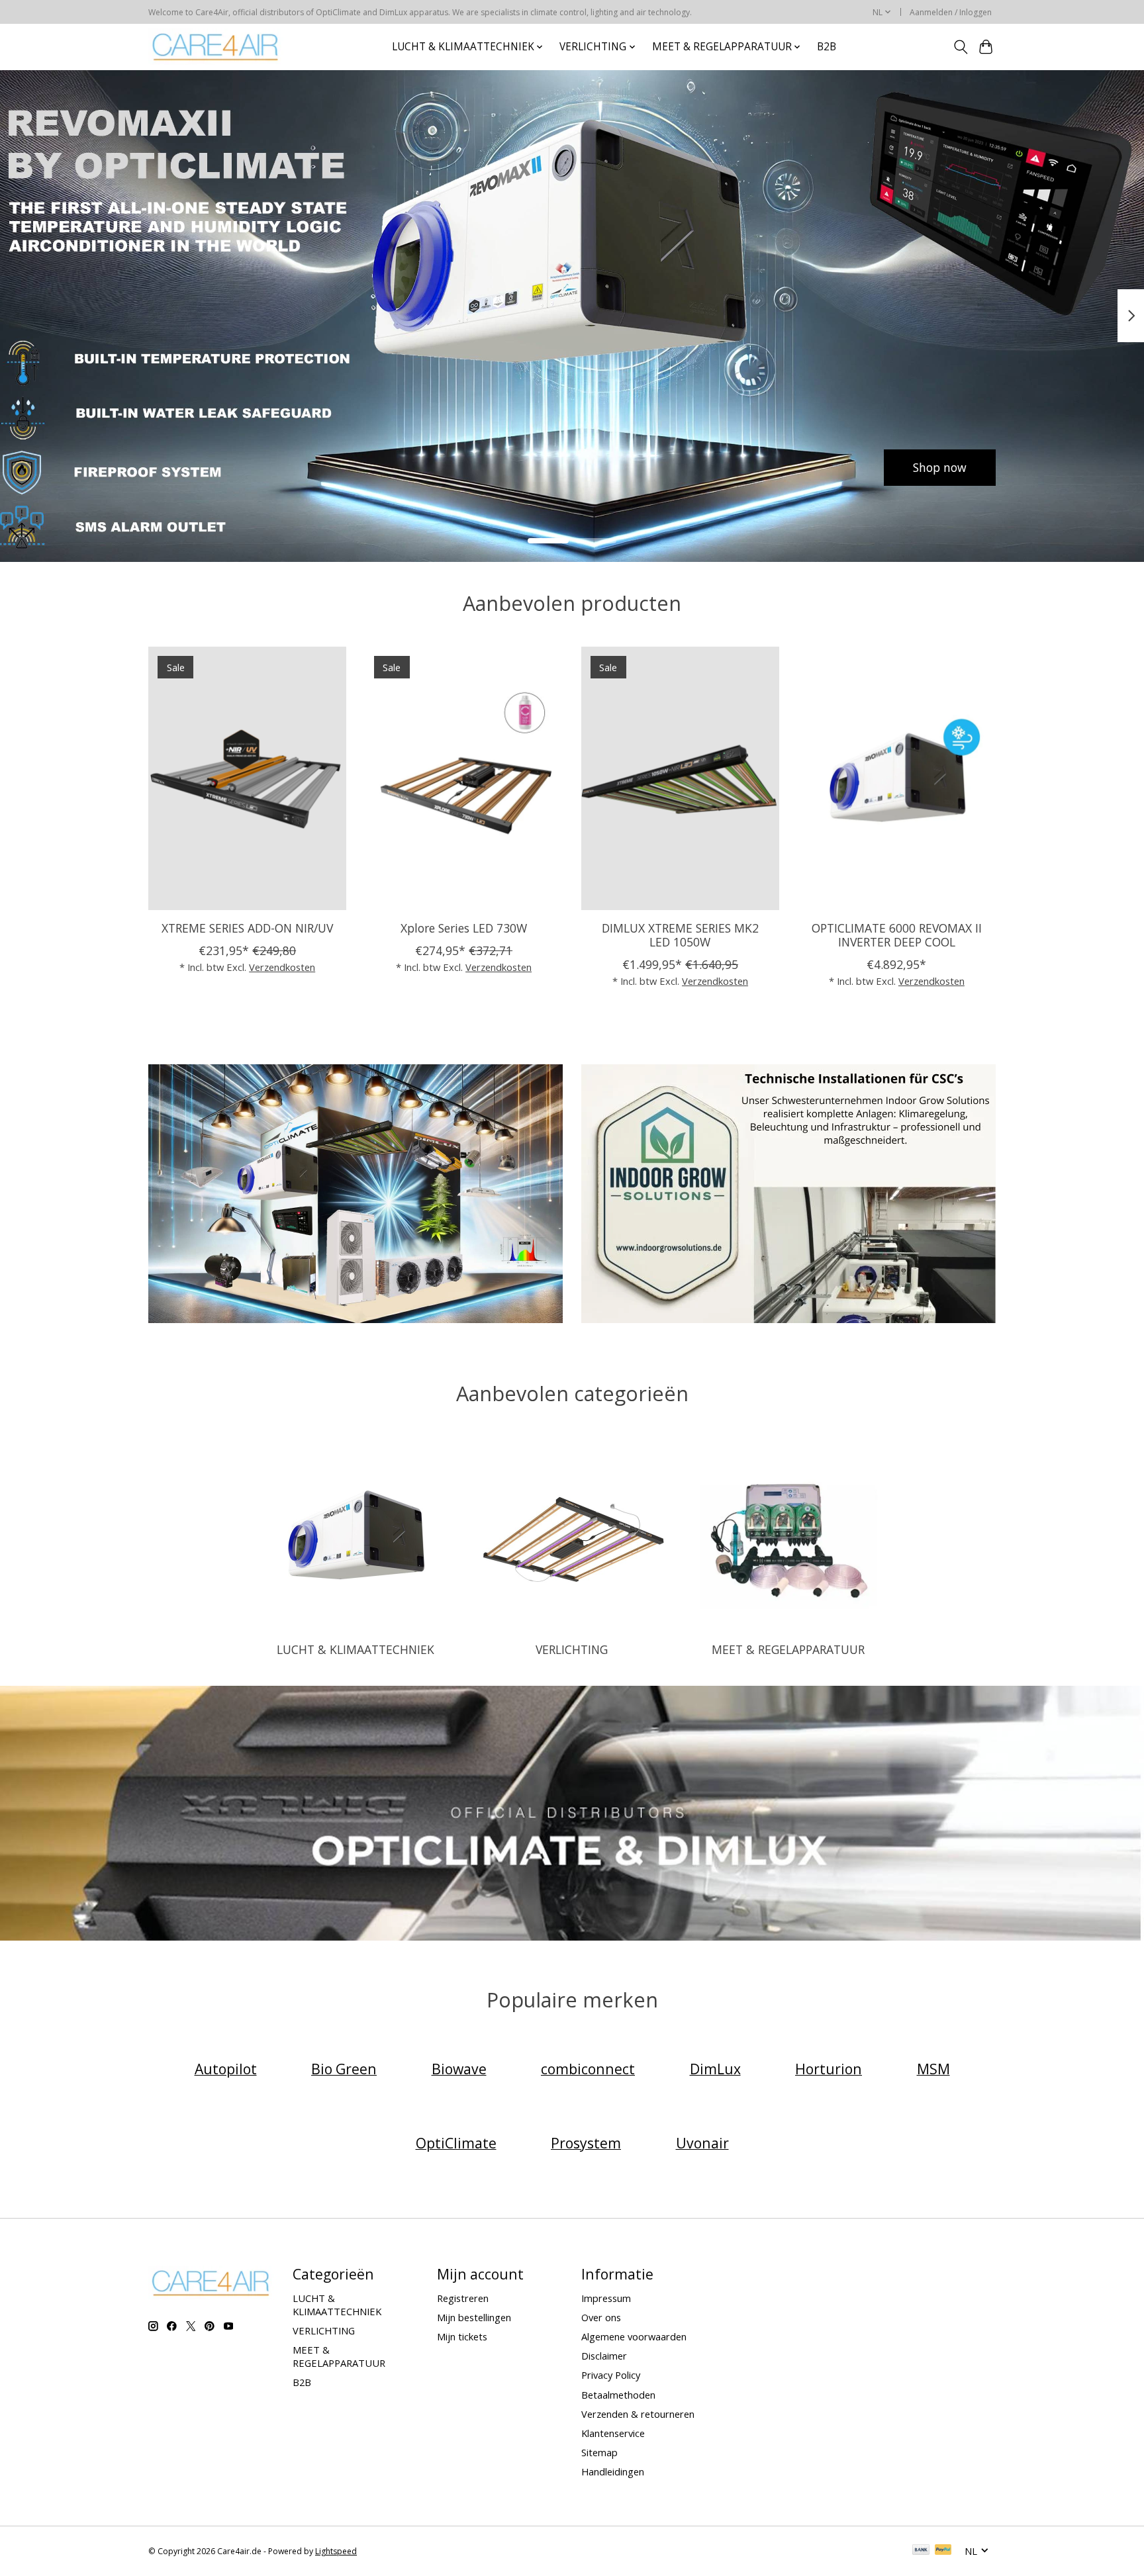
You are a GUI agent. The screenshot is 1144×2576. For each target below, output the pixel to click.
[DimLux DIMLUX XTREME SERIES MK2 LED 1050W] (680, 778)
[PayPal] (943, 2551)
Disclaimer (604, 2356)
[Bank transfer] (921, 2551)
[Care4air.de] (216, 47)
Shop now (204, 467)
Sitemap (599, 2452)
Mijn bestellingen (474, 2317)
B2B (827, 47)
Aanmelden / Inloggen (951, 12)
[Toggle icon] (960, 47)
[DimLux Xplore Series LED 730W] (464, 778)
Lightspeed (336, 2551)
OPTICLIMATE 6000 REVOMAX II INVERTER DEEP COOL (897, 934)
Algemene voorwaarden (634, 2336)
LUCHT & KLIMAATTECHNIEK (356, 1649)
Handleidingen (613, 2471)
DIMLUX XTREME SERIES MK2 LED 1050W (680, 934)
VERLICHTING (572, 1649)
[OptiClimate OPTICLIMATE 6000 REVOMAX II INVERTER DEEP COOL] (897, 778)
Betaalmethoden (618, 2395)
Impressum (606, 2298)
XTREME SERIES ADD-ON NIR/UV (247, 927)
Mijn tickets (462, 2336)
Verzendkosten (282, 966)
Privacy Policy (611, 2375)
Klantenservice (613, 2433)
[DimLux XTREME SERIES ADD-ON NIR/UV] (247, 778)
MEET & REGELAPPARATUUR (788, 1649)
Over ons (601, 2317)
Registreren (463, 2298)
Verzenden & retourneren (638, 2414)
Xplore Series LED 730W (464, 927)
